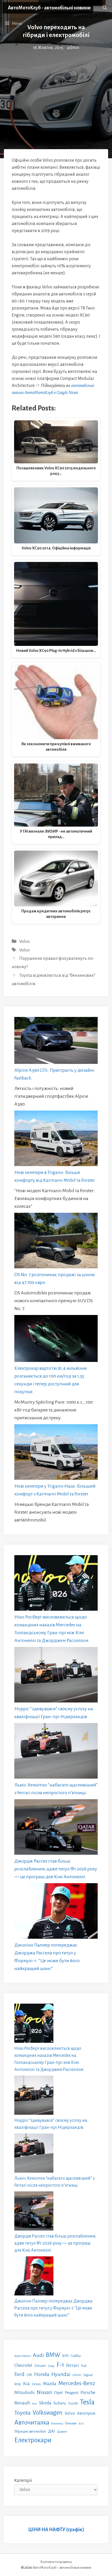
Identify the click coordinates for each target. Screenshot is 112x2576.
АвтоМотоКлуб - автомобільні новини (49, 8)
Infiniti (77, 2375)
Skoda (45, 2403)
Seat (35, 2404)
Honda (42, 2374)
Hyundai (61, 2374)
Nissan (44, 2392)
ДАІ (51, 2431)
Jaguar (88, 2375)
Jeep (18, 2384)
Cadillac (76, 2356)
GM (29, 2375)
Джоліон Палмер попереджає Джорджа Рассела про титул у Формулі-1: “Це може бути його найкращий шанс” (53, 2308)
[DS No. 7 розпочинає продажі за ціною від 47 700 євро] (56, 1242)
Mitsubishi (24, 2393)
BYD (66, 2356)
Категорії (23, 2481)
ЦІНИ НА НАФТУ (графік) (56, 2530)
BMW (53, 2355)
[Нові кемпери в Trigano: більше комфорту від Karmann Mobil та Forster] (56, 1139)
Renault (22, 2403)
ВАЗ (81, 2424)
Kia (26, 2384)
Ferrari (73, 2365)
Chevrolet (23, 2365)
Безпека (57, 2423)
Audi (38, 2355)
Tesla (87, 2402)
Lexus (36, 2384)
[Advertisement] (56, 87)
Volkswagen (48, 2413)
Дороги (62, 2432)
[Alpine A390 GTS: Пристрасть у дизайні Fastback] (56, 1042)
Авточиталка (32, 2422)
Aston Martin (23, 2356)
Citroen (40, 2366)
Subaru (60, 2403)
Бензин (71, 2423)
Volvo (24, 942)
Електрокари (33, 2440)
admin (73, 48)
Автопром (86, 2413)
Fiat (84, 2366)
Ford (19, 2374)
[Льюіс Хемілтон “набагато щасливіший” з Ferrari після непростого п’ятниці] (56, 1752)
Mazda (50, 2384)
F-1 (60, 2365)
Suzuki (73, 2403)
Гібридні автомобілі (30, 2431)
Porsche (88, 2393)
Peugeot (72, 2393)
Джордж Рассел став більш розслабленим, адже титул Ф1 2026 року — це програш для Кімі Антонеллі (56, 1869)
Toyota (22, 2413)
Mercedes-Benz (77, 2383)
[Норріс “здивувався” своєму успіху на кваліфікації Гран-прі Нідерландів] (56, 1676)
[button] (105, 8)
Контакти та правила (56, 2562)
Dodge (51, 2366)
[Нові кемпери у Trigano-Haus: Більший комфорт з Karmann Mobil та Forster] (56, 1453)
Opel (58, 2393)
